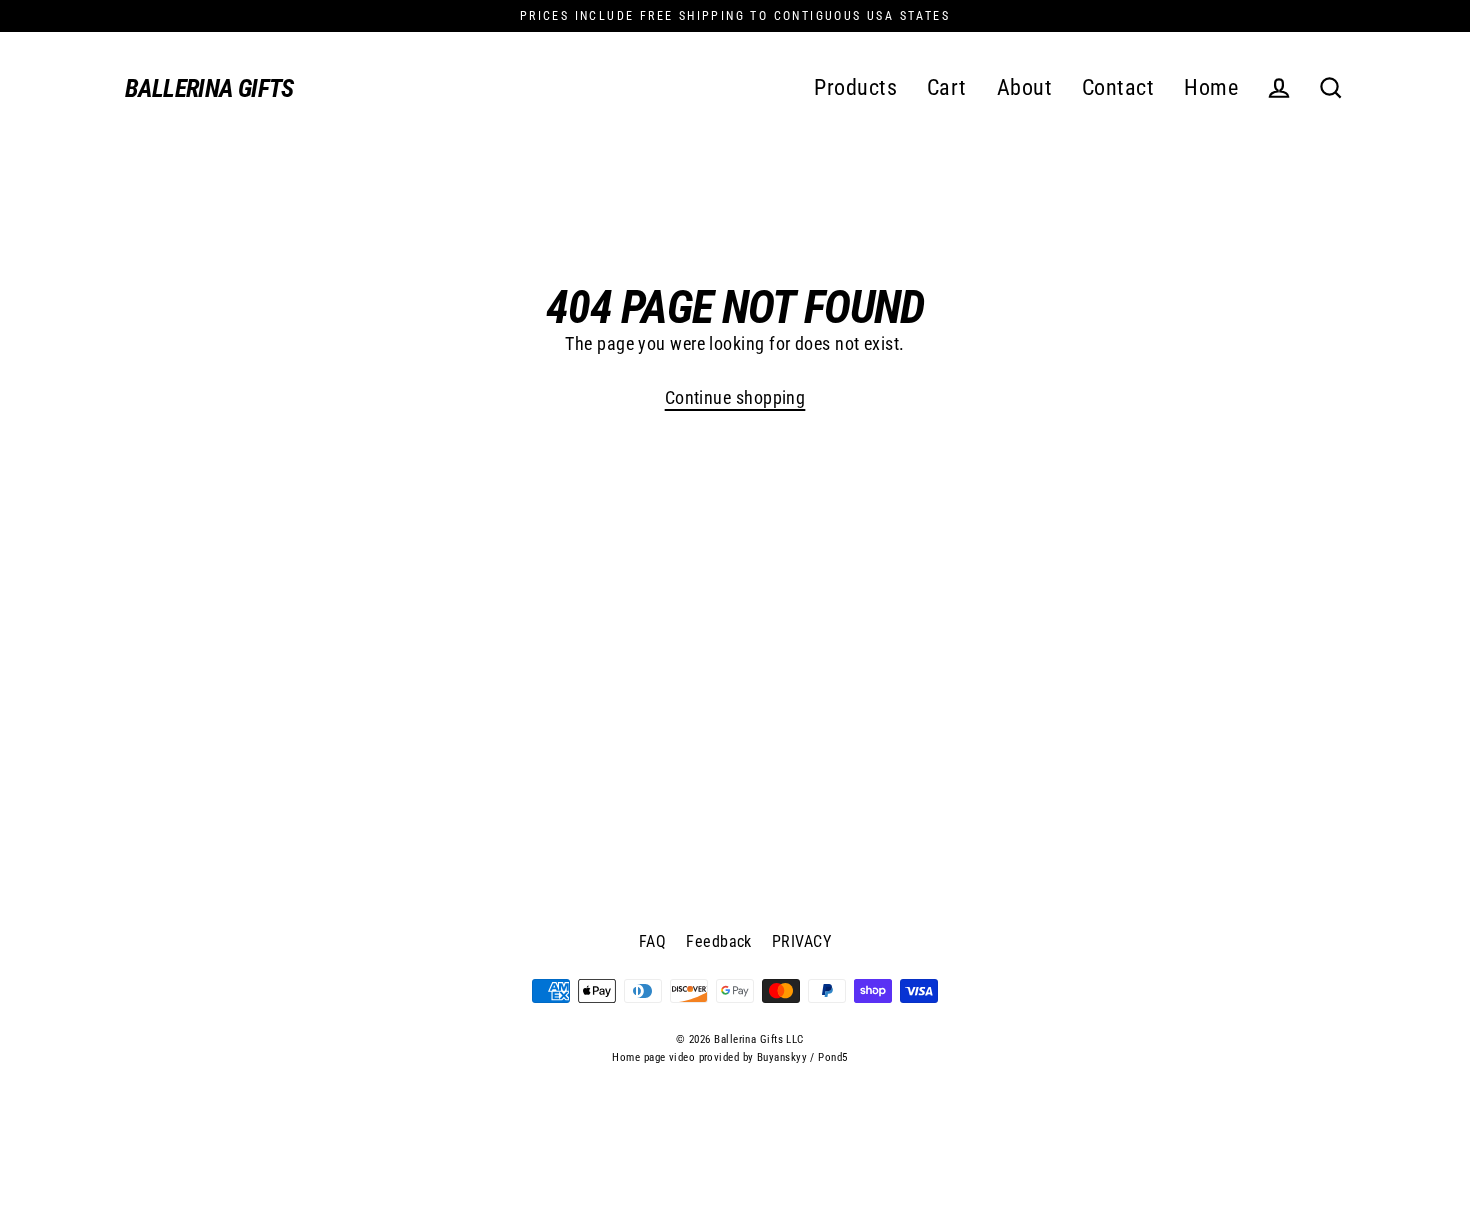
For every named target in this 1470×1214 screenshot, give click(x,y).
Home (1211, 87)
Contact (1118, 87)
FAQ (652, 941)
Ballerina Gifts (209, 88)
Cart (947, 87)
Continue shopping (735, 397)
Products (855, 87)
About (1024, 87)
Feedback (719, 941)
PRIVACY (801, 941)
